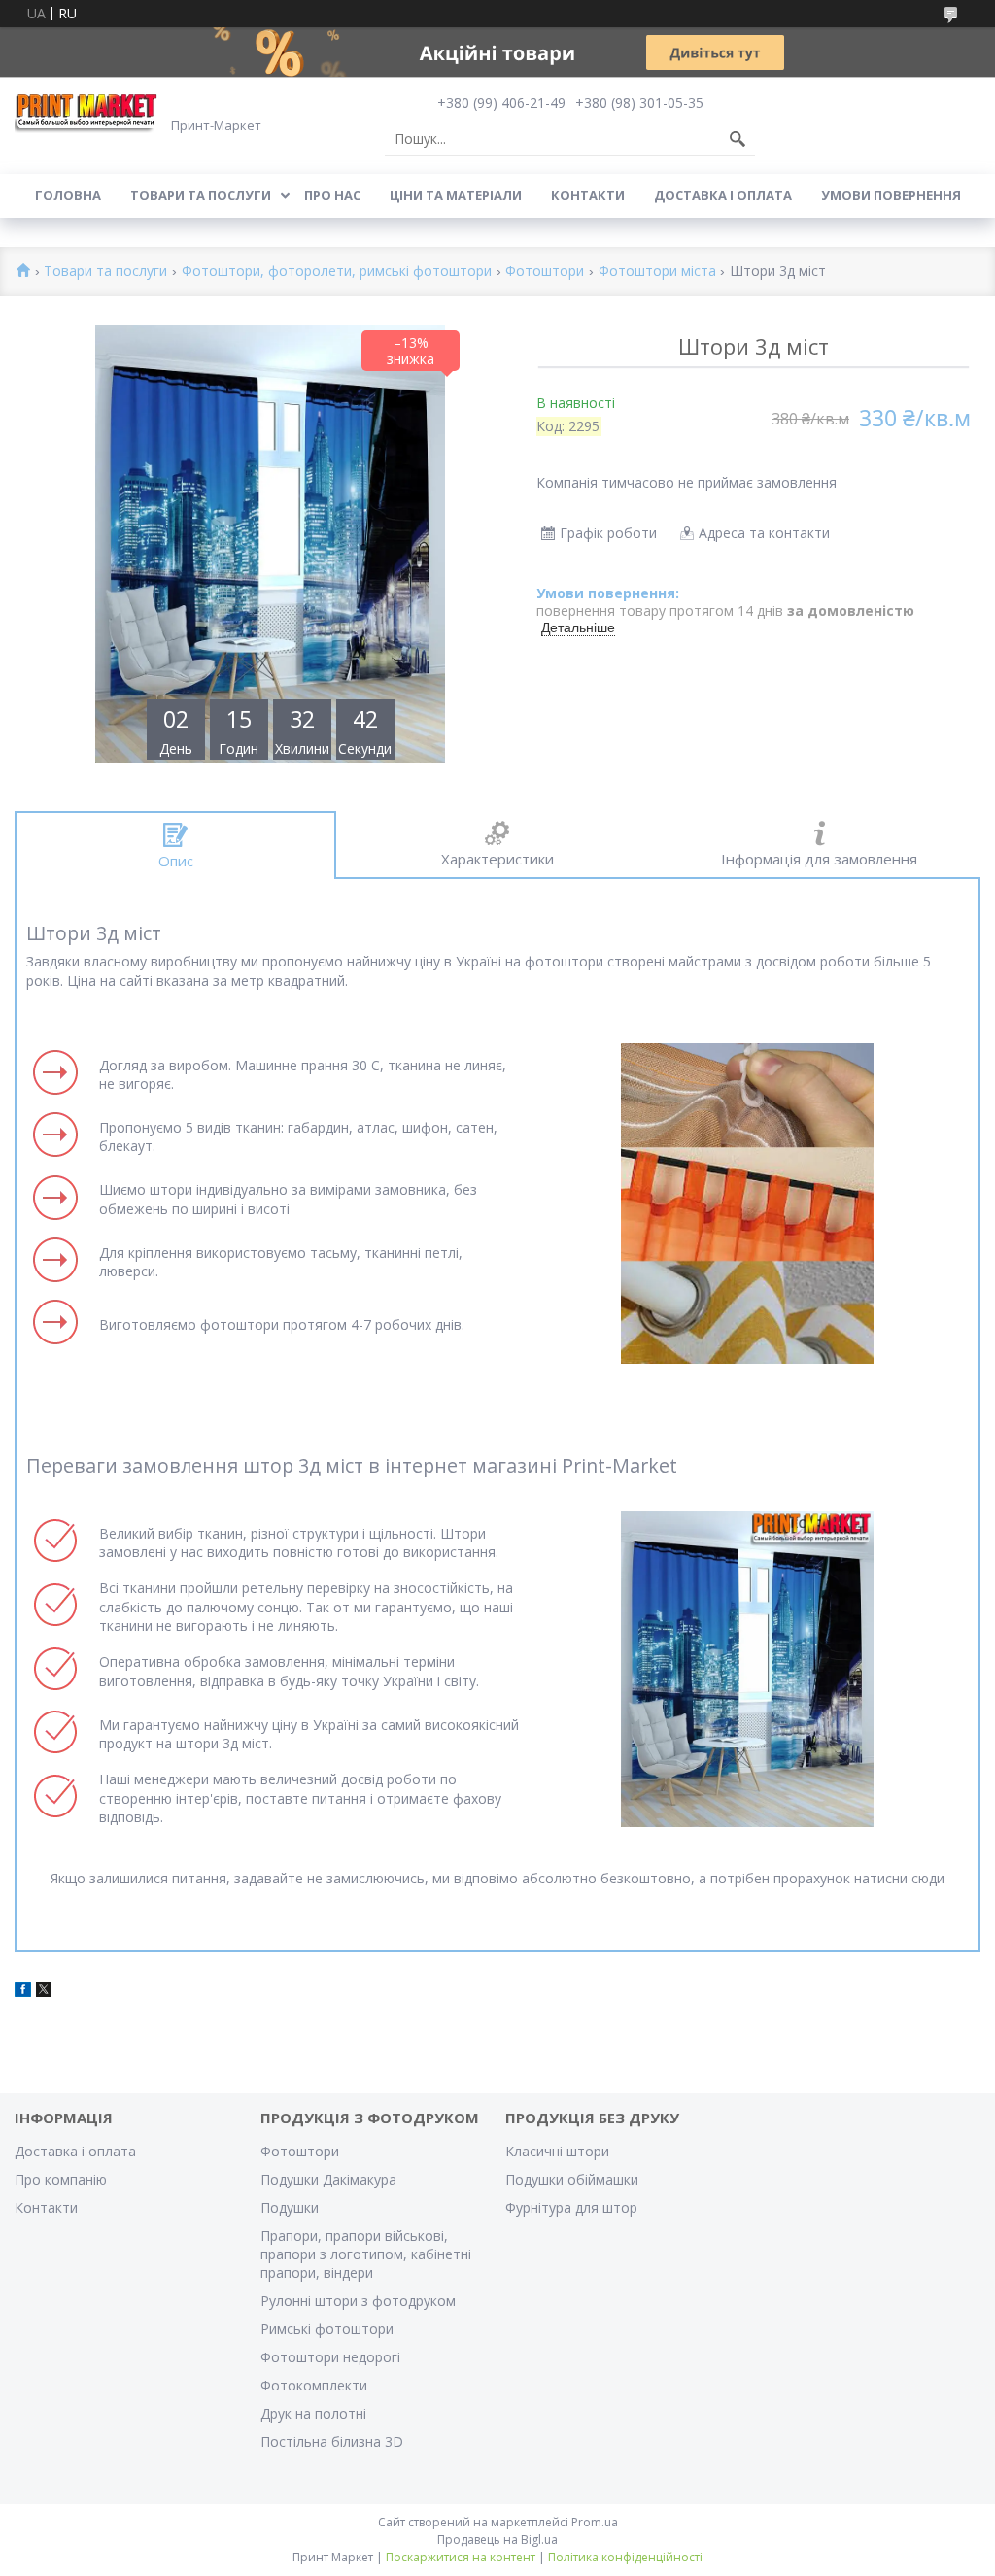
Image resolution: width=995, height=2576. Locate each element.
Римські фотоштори (327, 2329)
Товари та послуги (201, 195)
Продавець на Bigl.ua (497, 2540)
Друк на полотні (313, 2413)
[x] (44, 1992)
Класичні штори (557, 2151)
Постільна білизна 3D (332, 2441)
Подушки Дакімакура (328, 2179)
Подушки (290, 2207)
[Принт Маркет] (87, 112)
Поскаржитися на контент (461, 2557)
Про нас (332, 195)
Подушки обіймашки (572, 2179)
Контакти (588, 195)
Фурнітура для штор (571, 2207)
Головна (68, 195)
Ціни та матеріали (456, 195)
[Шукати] (738, 139)
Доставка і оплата (723, 195)
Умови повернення (891, 195)
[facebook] (23, 1992)
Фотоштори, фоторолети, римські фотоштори (337, 271)
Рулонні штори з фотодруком (358, 2301)
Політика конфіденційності (625, 2557)
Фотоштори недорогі (330, 2357)
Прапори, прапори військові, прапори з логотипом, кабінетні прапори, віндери (366, 2254)
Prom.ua (595, 2522)
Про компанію (61, 2179)
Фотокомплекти (314, 2385)
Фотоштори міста (657, 271)
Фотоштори (545, 271)
